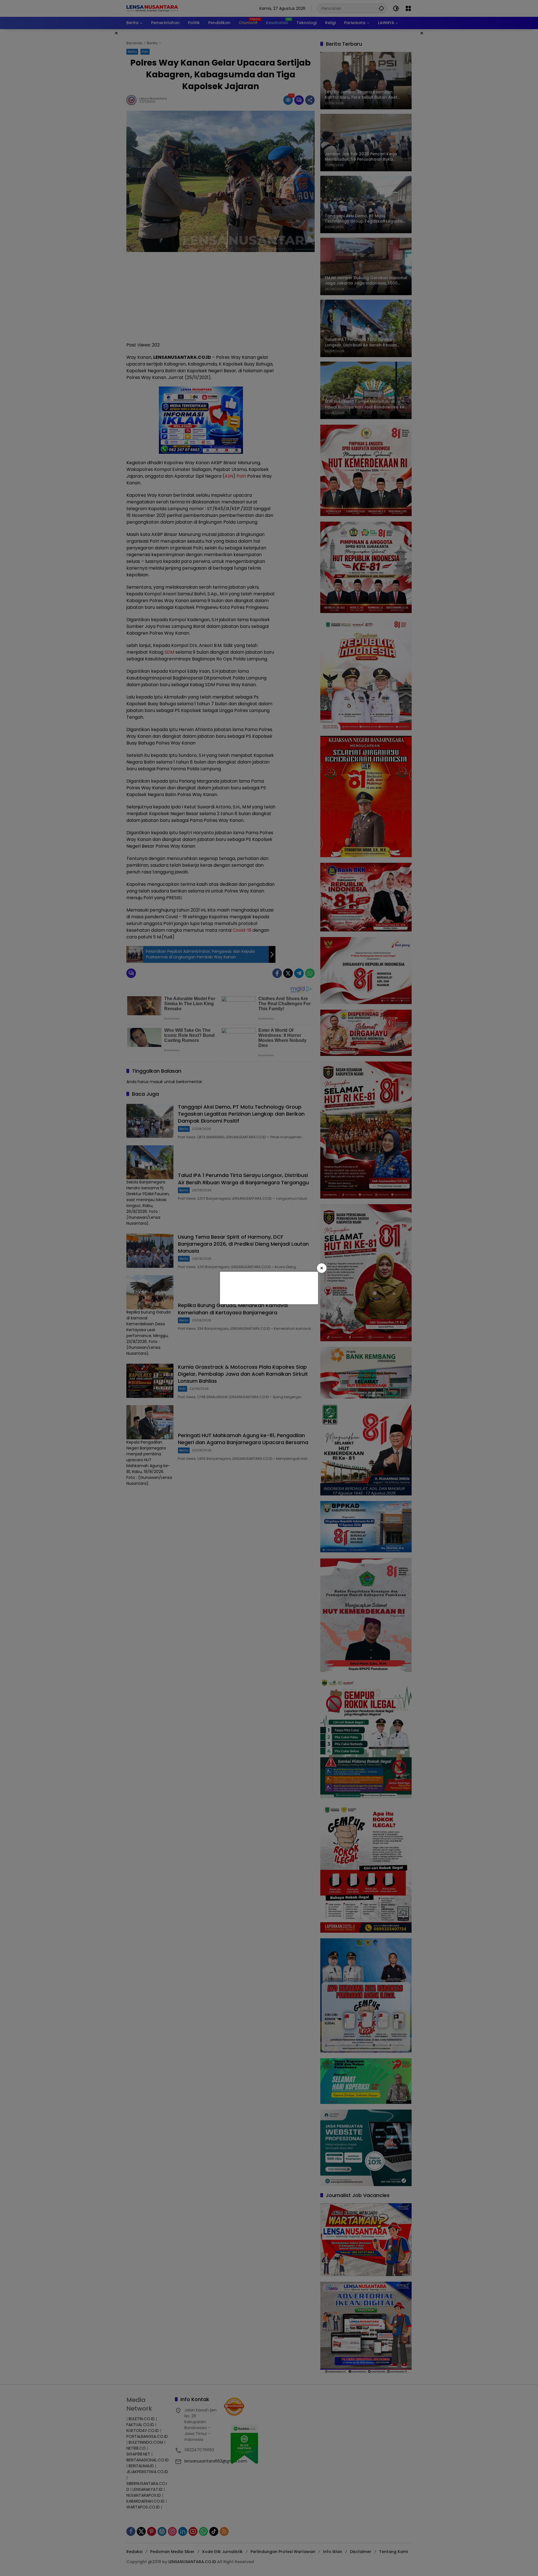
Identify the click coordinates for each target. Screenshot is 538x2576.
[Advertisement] (268, 1287)
